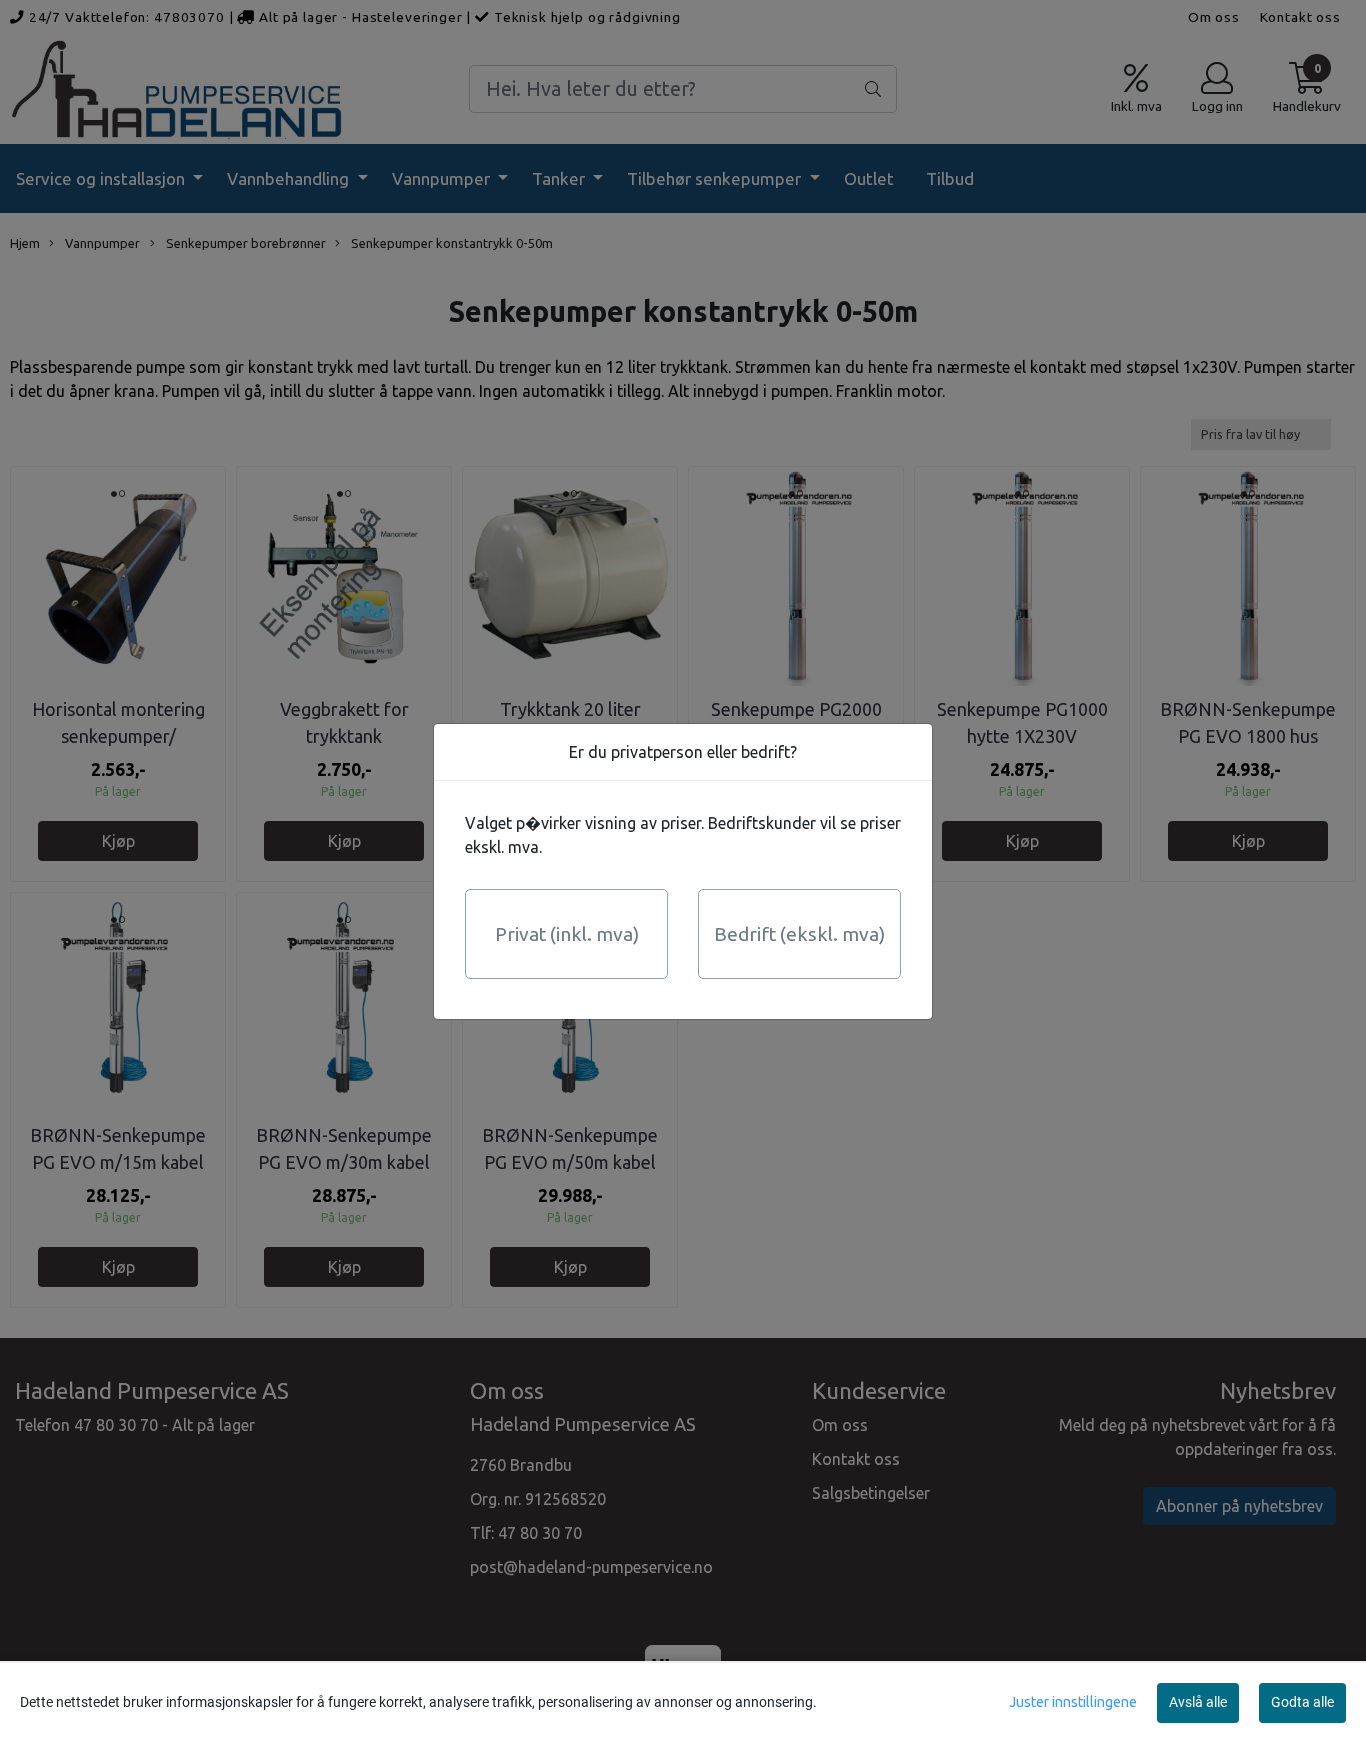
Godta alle (1302, 1702)
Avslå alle (1198, 1702)
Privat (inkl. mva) (567, 934)
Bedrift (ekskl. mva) (799, 934)
